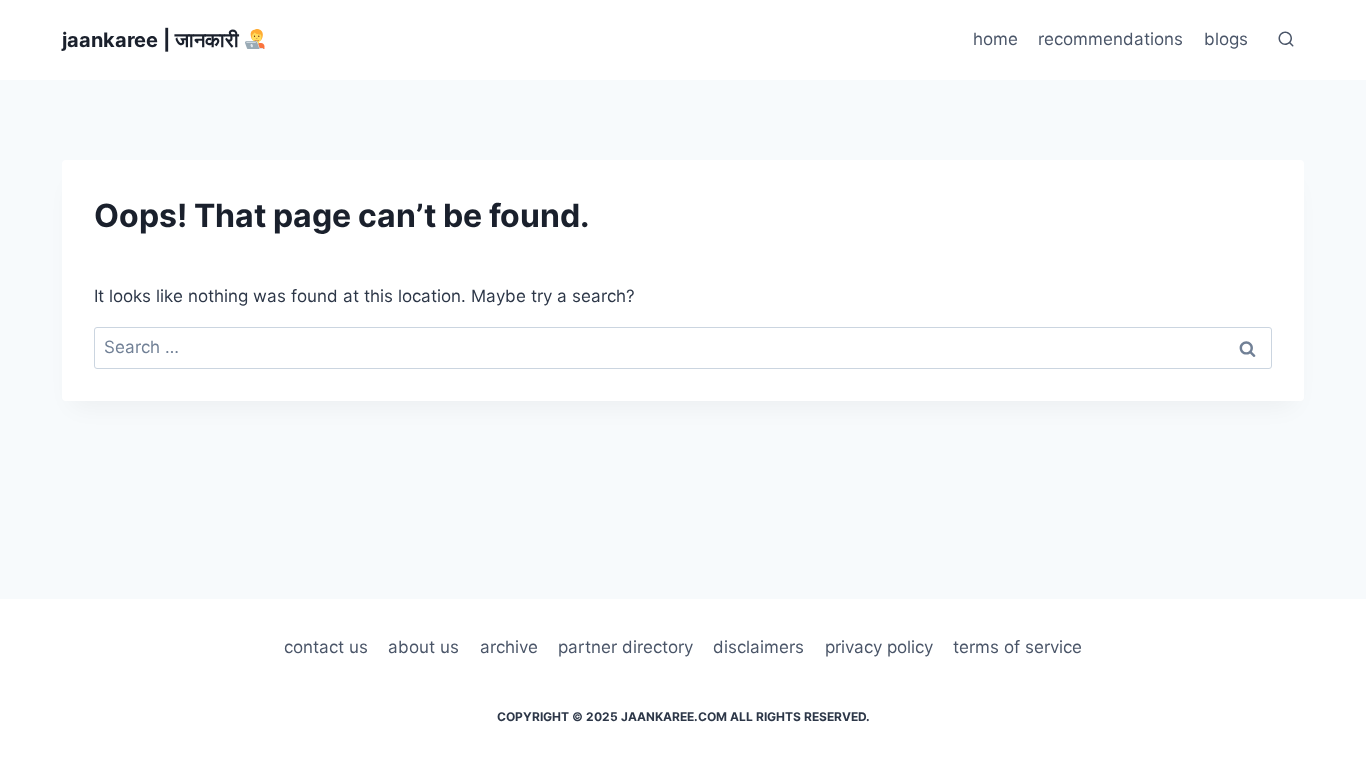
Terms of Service (1017, 647)
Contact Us (326, 647)
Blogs (1226, 39)
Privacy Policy (879, 647)
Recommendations (1110, 39)
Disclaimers (758, 647)
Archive (509, 647)
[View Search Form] (1286, 40)
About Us (423, 647)
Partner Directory (625, 647)
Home (995, 39)
